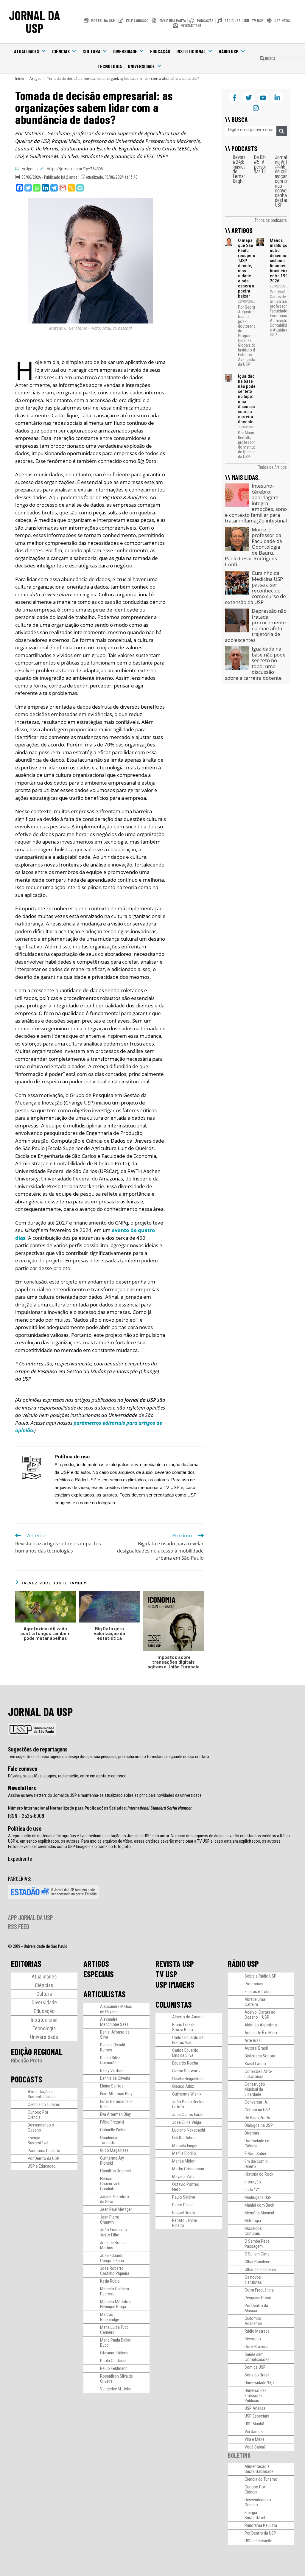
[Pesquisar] (282, 131)
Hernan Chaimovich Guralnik (110, 2184)
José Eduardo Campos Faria (112, 2258)
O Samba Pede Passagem (257, 2244)
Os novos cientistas (253, 2280)
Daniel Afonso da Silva (115, 2035)
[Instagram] (256, 108)
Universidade (141, 66)
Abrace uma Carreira (255, 2002)
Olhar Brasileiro (257, 2262)
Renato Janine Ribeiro (185, 2223)
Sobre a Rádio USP (260, 1976)
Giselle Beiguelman (188, 2079)
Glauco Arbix (183, 2086)
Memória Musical (259, 2213)
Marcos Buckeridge (110, 2317)
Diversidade (125, 51)
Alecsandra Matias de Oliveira (116, 2009)
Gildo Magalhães (114, 2150)
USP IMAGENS (175, 1984)
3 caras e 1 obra (258, 1992)
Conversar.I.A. (256, 2102)
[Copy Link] (71, 188)
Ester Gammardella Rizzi (116, 2104)
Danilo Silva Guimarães (110, 2060)
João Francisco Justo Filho (113, 2232)
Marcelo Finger (185, 2146)
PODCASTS (27, 2079)
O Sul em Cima (257, 2254)
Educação (160, 51)
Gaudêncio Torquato (109, 2140)
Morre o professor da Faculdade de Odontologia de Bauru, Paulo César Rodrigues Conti (254, 547)
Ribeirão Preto (27, 2061)
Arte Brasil (253, 2040)
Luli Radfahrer (184, 2138)
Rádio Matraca (257, 2331)
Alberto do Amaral (188, 2017)
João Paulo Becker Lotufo (188, 2104)
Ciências (61, 51)
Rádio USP (229, 51)
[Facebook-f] (234, 98)
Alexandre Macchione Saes (114, 2022)
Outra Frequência (259, 2290)
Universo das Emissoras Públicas (256, 2395)
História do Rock (259, 2174)
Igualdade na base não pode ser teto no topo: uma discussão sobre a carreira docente (248, 399)
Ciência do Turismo (44, 2104)
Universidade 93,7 (259, 2383)
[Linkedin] (45, 188)
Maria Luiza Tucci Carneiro (115, 2330)
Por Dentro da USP (43, 2158)
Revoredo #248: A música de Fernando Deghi (242, 169)
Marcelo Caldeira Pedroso (115, 2291)
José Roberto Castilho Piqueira (115, 2271)
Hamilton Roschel (115, 2171)
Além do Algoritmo (261, 2025)
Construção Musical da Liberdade (255, 2089)
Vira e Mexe (255, 2439)
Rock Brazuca (256, 2347)
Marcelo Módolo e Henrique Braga (116, 2304)
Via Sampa (254, 2432)
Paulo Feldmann (114, 2368)
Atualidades (27, 51)
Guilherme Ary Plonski (112, 2161)
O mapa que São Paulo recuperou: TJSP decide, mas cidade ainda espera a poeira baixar (248, 268)
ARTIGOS (96, 1964)
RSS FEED (19, 1926)
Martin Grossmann (188, 2169)
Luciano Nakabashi (189, 2130)
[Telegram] (54, 188)
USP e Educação (42, 2166)
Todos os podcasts (271, 220)
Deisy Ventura (112, 2071)
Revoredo (253, 2339)
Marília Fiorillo (184, 2153)
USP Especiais (257, 2416)
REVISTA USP (175, 1964)
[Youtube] (263, 98)
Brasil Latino (255, 2064)
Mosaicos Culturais (253, 2231)
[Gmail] (63, 188)
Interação (253, 2182)
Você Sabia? (255, 2447)
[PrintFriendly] (80, 188)
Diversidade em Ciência (257, 2143)
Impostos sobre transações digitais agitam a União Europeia (173, 1662)
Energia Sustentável (38, 2140)
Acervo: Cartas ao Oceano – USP (260, 2015)
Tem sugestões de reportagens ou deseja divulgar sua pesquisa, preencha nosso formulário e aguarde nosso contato (109, 1757)
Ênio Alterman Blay (116, 2094)
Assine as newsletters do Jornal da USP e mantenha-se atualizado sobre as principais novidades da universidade (105, 1795)
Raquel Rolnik (184, 2213)
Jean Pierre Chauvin (110, 2220)
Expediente (20, 1858)
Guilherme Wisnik (187, 2094)
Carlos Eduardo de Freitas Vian (188, 2040)
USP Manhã (254, 2424)
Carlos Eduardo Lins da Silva (185, 2053)
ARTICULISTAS (105, 1994)
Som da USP (255, 2367)
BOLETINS (239, 2455)
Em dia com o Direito (256, 2164)
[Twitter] (28, 188)
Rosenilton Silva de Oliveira (116, 2379)
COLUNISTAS (174, 2004)
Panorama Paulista (44, 2151)
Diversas (252, 2133)
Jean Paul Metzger (116, 2209)
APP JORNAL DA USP (31, 1917)
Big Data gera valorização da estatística (109, 1633)
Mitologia (253, 2221)
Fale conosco (23, 1768)
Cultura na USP (257, 2110)
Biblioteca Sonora (260, 2056)
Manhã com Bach (259, 2205)
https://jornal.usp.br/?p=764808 (75, 169)
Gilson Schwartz (186, 2071)
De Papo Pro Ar (257, 2118)
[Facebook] (20, 188)
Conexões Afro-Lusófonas (259, 2074)
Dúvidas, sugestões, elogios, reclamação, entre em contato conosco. (68, 1776)
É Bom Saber (255, 2154)
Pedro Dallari (183, 2205)
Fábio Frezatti (112, 2122)
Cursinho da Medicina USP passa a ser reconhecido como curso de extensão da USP (255, 588)
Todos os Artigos (272, 467)
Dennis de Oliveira (115, 2078)
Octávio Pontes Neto (186, 2187)
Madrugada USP (258, 2197)
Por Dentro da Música (256, 2308)
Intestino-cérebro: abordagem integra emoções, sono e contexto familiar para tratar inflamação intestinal (256, 503)
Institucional (191, 51)
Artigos (28, 169)
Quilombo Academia (253, 2321)
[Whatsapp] (37, 188)
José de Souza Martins (113, 2245)
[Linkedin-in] (277, 98)
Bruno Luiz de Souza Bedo (184, 2027)
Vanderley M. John (116, 2389)
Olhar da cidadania (260, 2269)
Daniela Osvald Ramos (113, 2047)
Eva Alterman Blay (115, 2114)
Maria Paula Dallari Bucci (116, 2343)
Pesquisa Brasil (258, 2298)
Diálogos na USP (259, 2125)
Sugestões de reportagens (38, 1749)
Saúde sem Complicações (257, 2357)
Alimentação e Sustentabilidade (42, 2094)
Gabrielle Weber (113, 2130)
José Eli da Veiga (187, 2122)
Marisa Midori (184, 2161)
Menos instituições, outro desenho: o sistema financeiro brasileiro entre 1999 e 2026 (282, 261)
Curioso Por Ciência (38, 2115)
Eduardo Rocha (185, 2063)
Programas (254, 1984)
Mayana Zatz (183, 2177)
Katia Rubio (110, 2281)
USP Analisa (255, 2408)
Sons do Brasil (257, 2375)
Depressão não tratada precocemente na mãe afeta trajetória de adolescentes (256, 625)
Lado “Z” (252, 2190)
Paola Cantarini (113, 2361)
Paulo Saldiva (184, 2197)
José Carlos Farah (188, 2115)
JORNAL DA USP (35, 22)
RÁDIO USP (243, 1964)
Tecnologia (110, 66)
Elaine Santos (112, 2086)
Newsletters (22, 1788)
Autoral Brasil (256, 2048)
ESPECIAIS (99, 1974)
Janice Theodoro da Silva (115, 2199)
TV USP (166, 1974)
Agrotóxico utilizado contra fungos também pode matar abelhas (45, 1633)
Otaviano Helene (114, 2353)
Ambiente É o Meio (261, 2033)
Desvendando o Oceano (41, 2128)
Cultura (91, 51)
